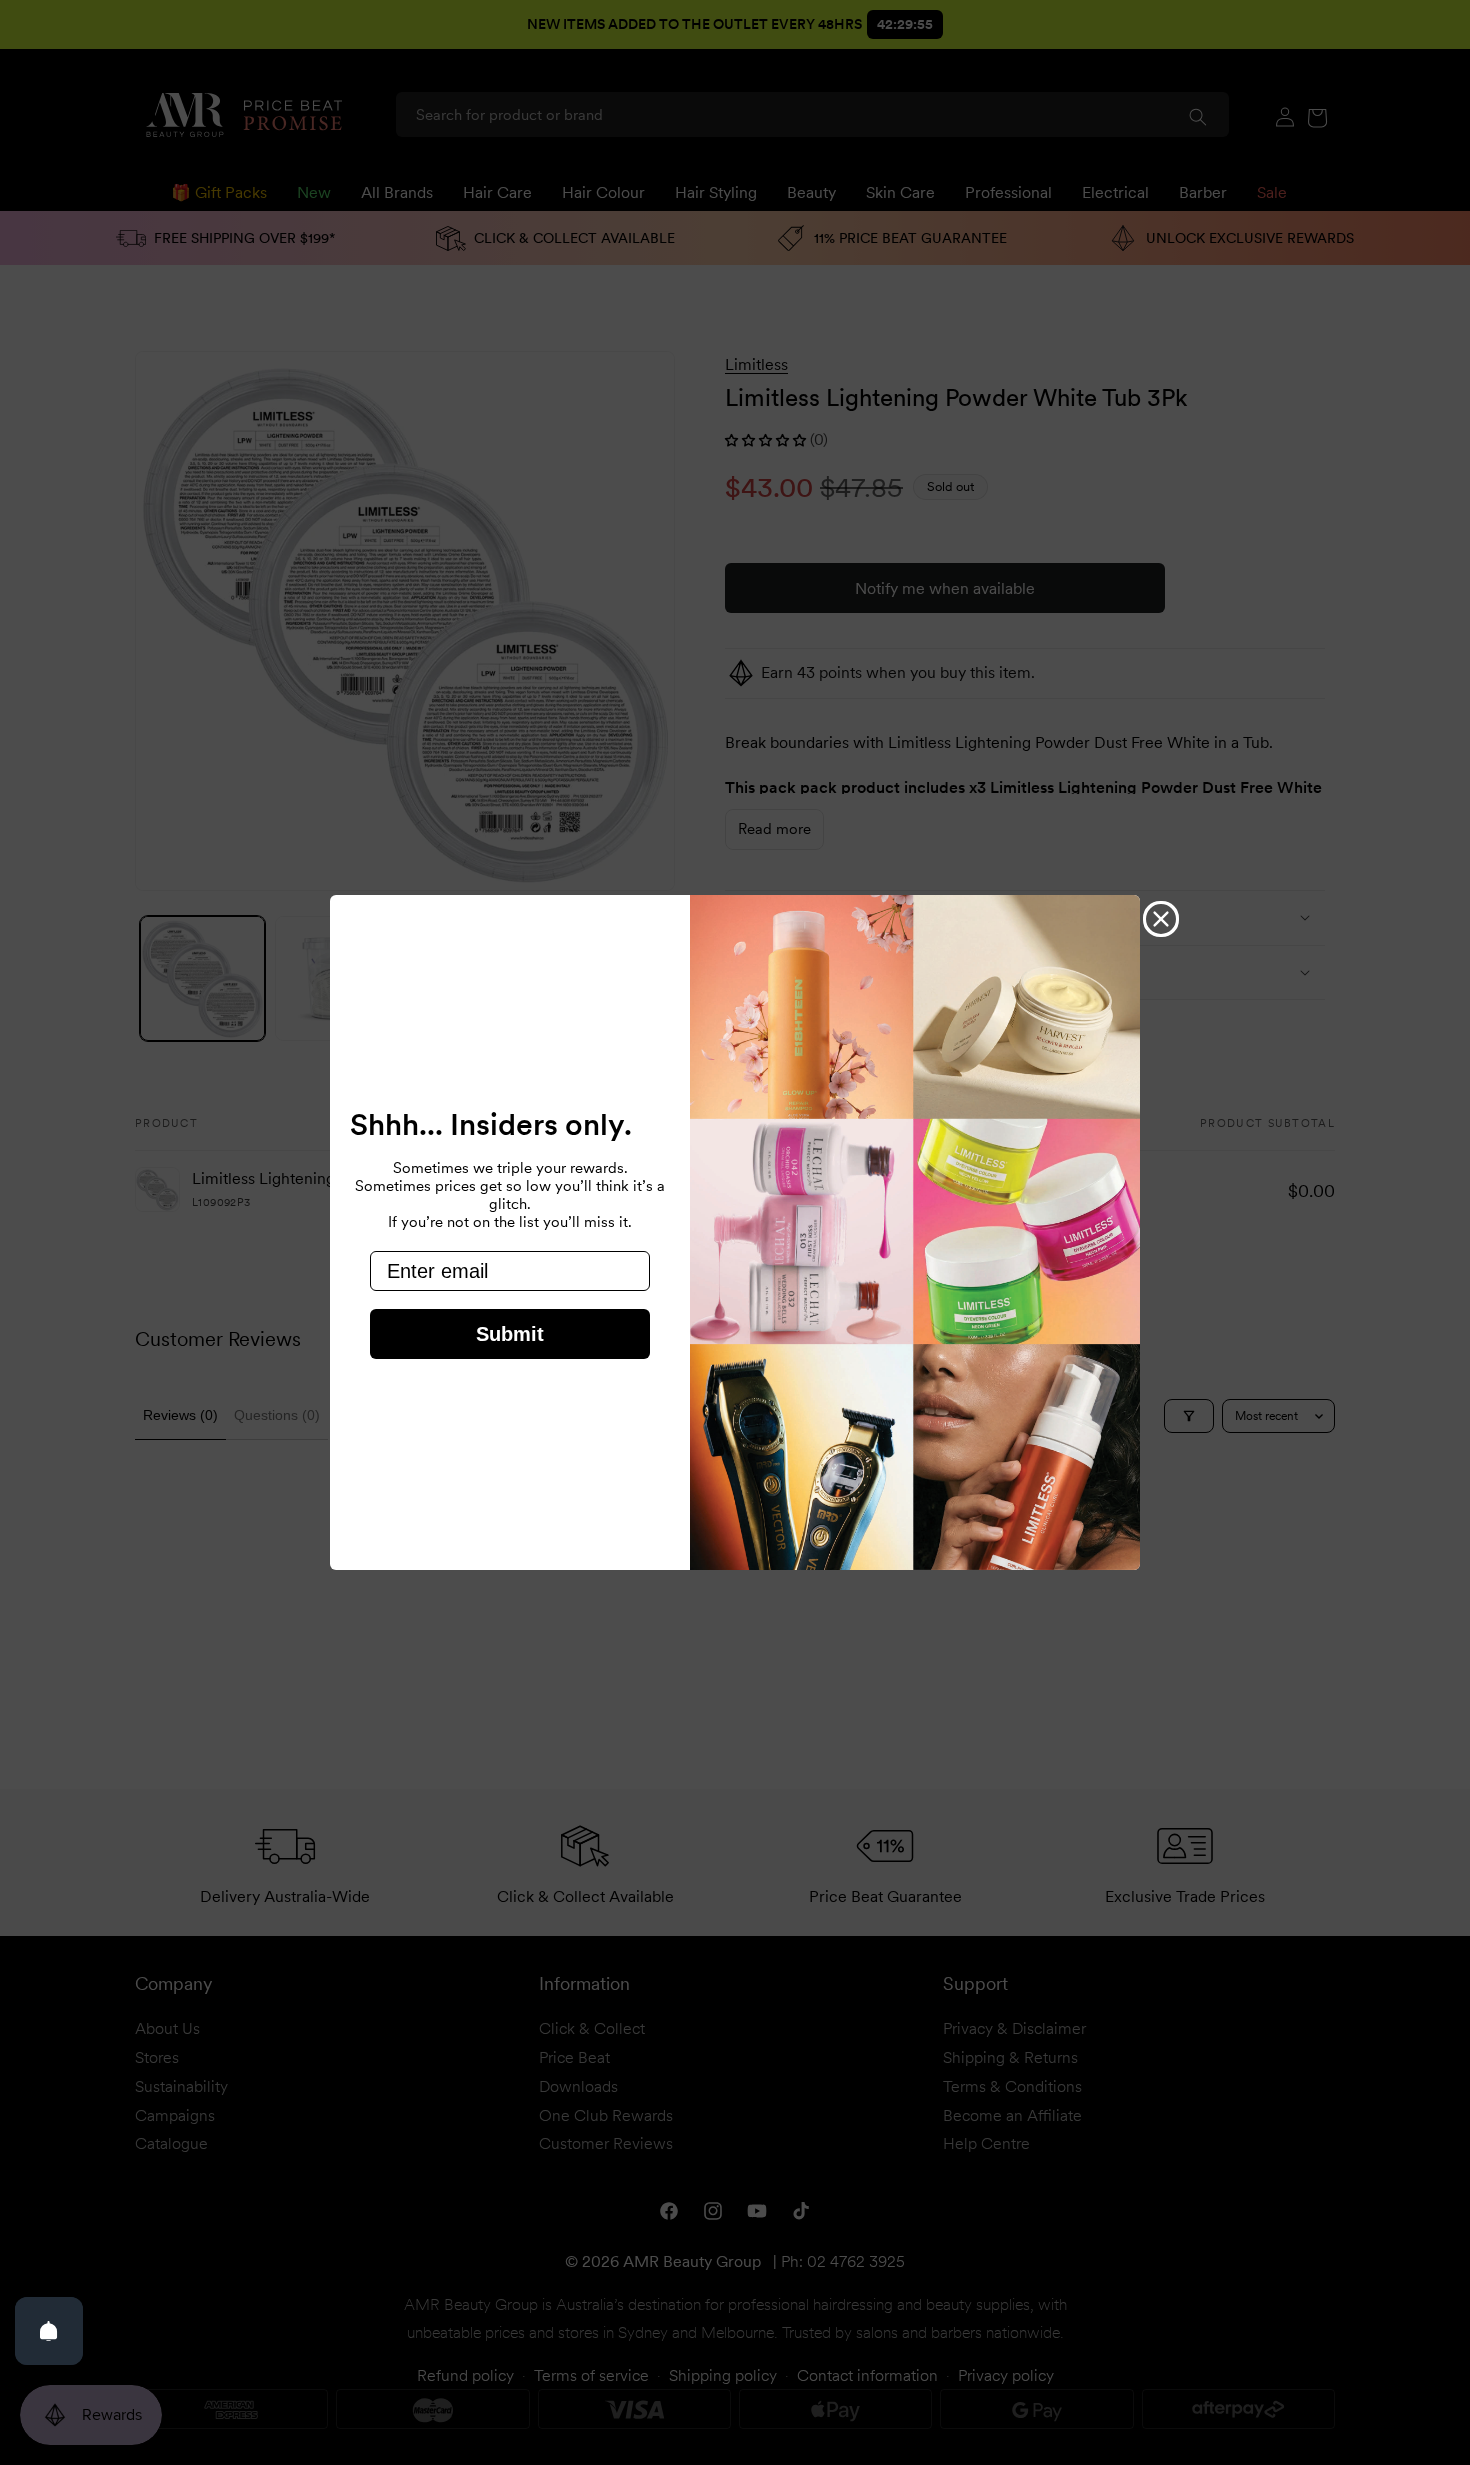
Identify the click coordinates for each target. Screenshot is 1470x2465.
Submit (510, 1334)
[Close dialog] (1161, 919)
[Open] (49, 2331)
